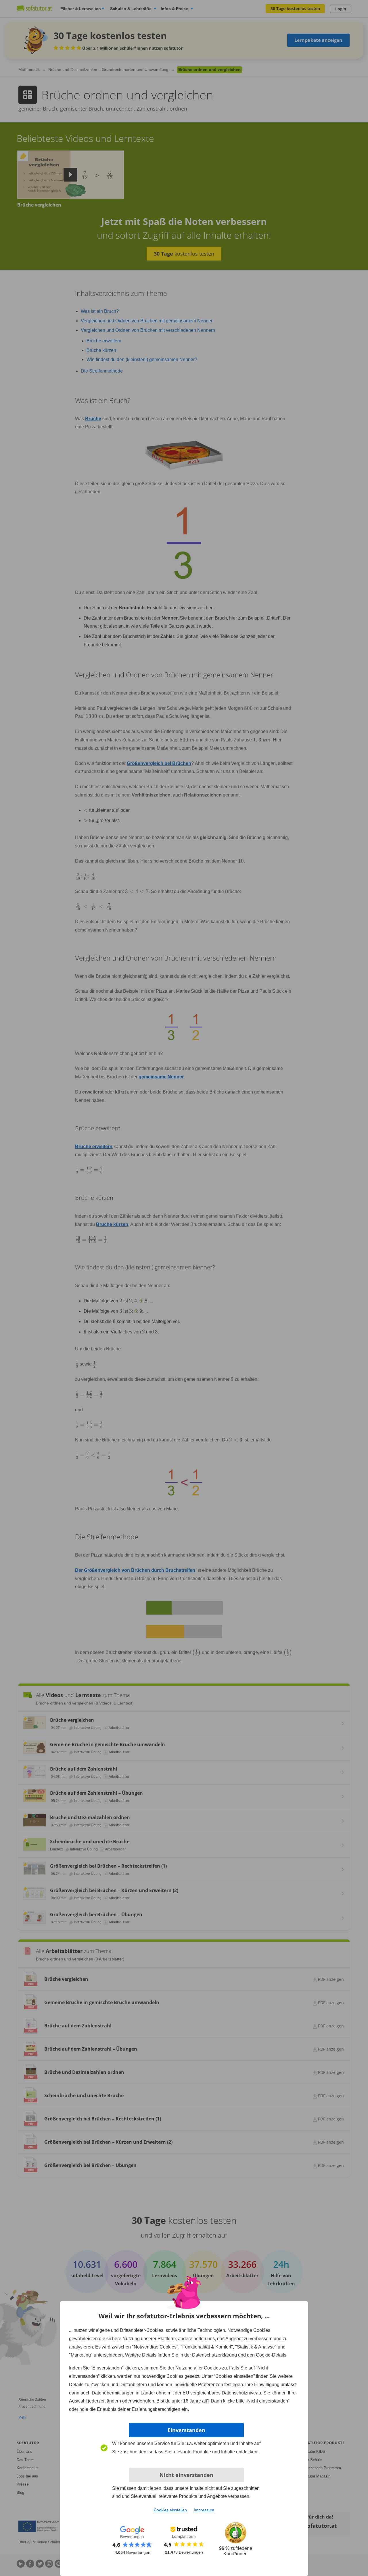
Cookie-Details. (272, 2355)
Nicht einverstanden (186, 2475)
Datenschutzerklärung (214, 2355)
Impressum (204, 2510)
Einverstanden (186, 2430)
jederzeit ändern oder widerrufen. (122, 2401)
